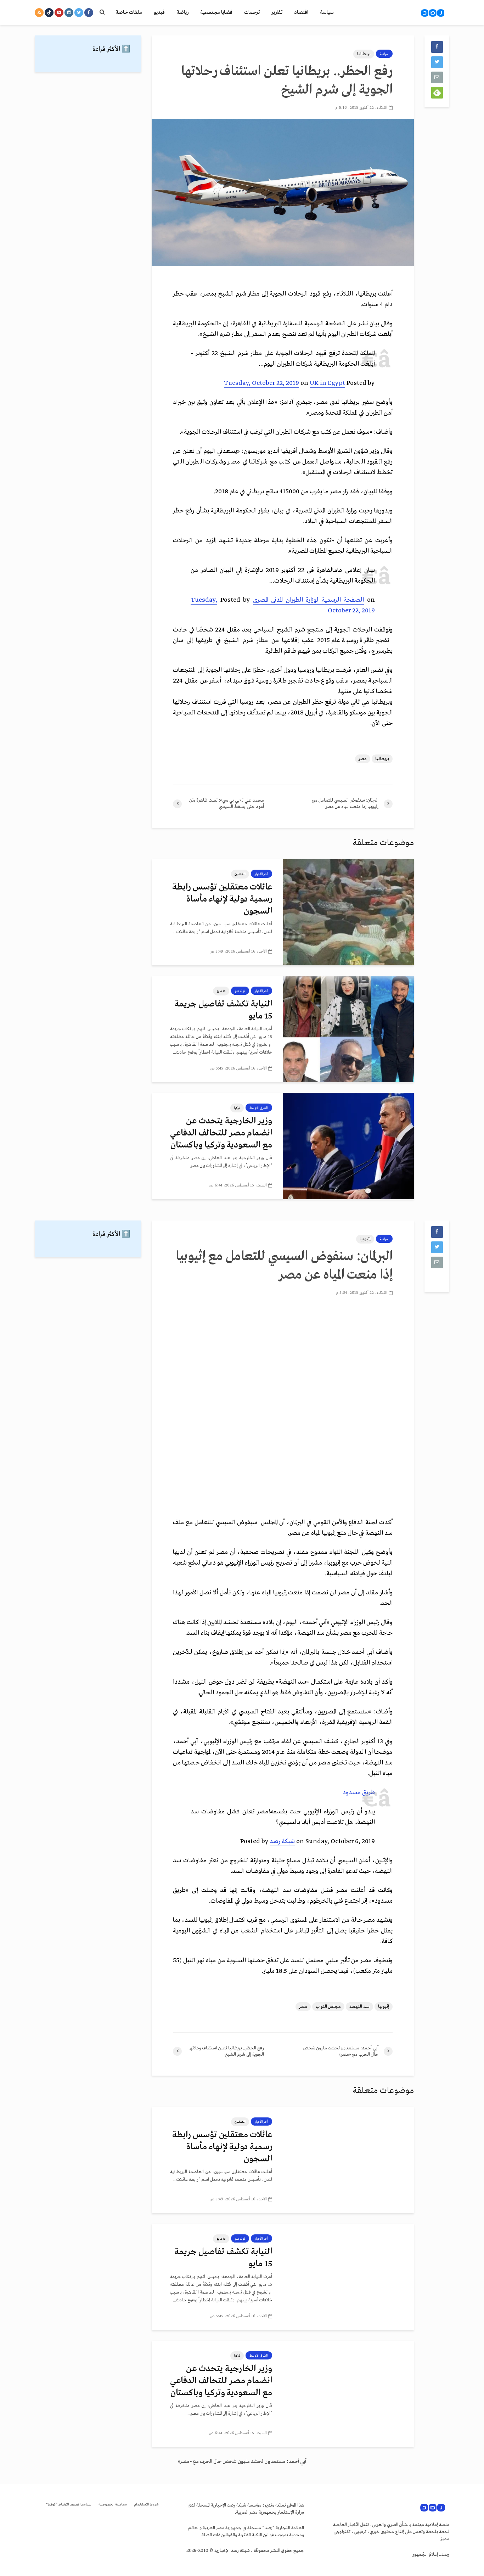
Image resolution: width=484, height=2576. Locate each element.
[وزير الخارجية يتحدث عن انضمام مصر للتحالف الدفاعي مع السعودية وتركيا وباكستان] (348, 1146)
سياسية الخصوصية (113, 2505)
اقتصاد (301, 12)
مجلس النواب (328, 2007)
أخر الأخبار (261, 874)
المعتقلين (240, 874)
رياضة (182, 12)
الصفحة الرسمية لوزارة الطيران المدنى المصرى (309, 600)
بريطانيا (364, 54)
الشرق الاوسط (259, 1108)
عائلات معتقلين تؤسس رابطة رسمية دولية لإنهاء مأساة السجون (222, 899)
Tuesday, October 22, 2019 (261, 383)
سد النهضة (359, 2007)
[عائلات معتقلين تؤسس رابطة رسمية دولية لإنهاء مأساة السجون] (348, 912)
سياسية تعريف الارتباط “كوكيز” (69, 2505)
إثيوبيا (365, 1239)
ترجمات (252, 12)
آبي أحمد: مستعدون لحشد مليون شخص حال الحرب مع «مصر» (242, 2462)
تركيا (237, 1108)
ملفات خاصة (129, 12)
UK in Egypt (327, 383)
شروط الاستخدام (146, 2505)
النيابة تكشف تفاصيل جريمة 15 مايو (223, 1010)
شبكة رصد (282, 1842)
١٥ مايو (221, 991)
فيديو (159, 12)
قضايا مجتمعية (216, 12)
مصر (363, 759)
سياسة (327, 12)
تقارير (277, 12)
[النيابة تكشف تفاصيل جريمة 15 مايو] (348, 1029)
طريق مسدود (359, 1793)
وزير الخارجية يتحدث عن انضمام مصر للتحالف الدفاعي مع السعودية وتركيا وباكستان (221, 1133)
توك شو (240, 991)
